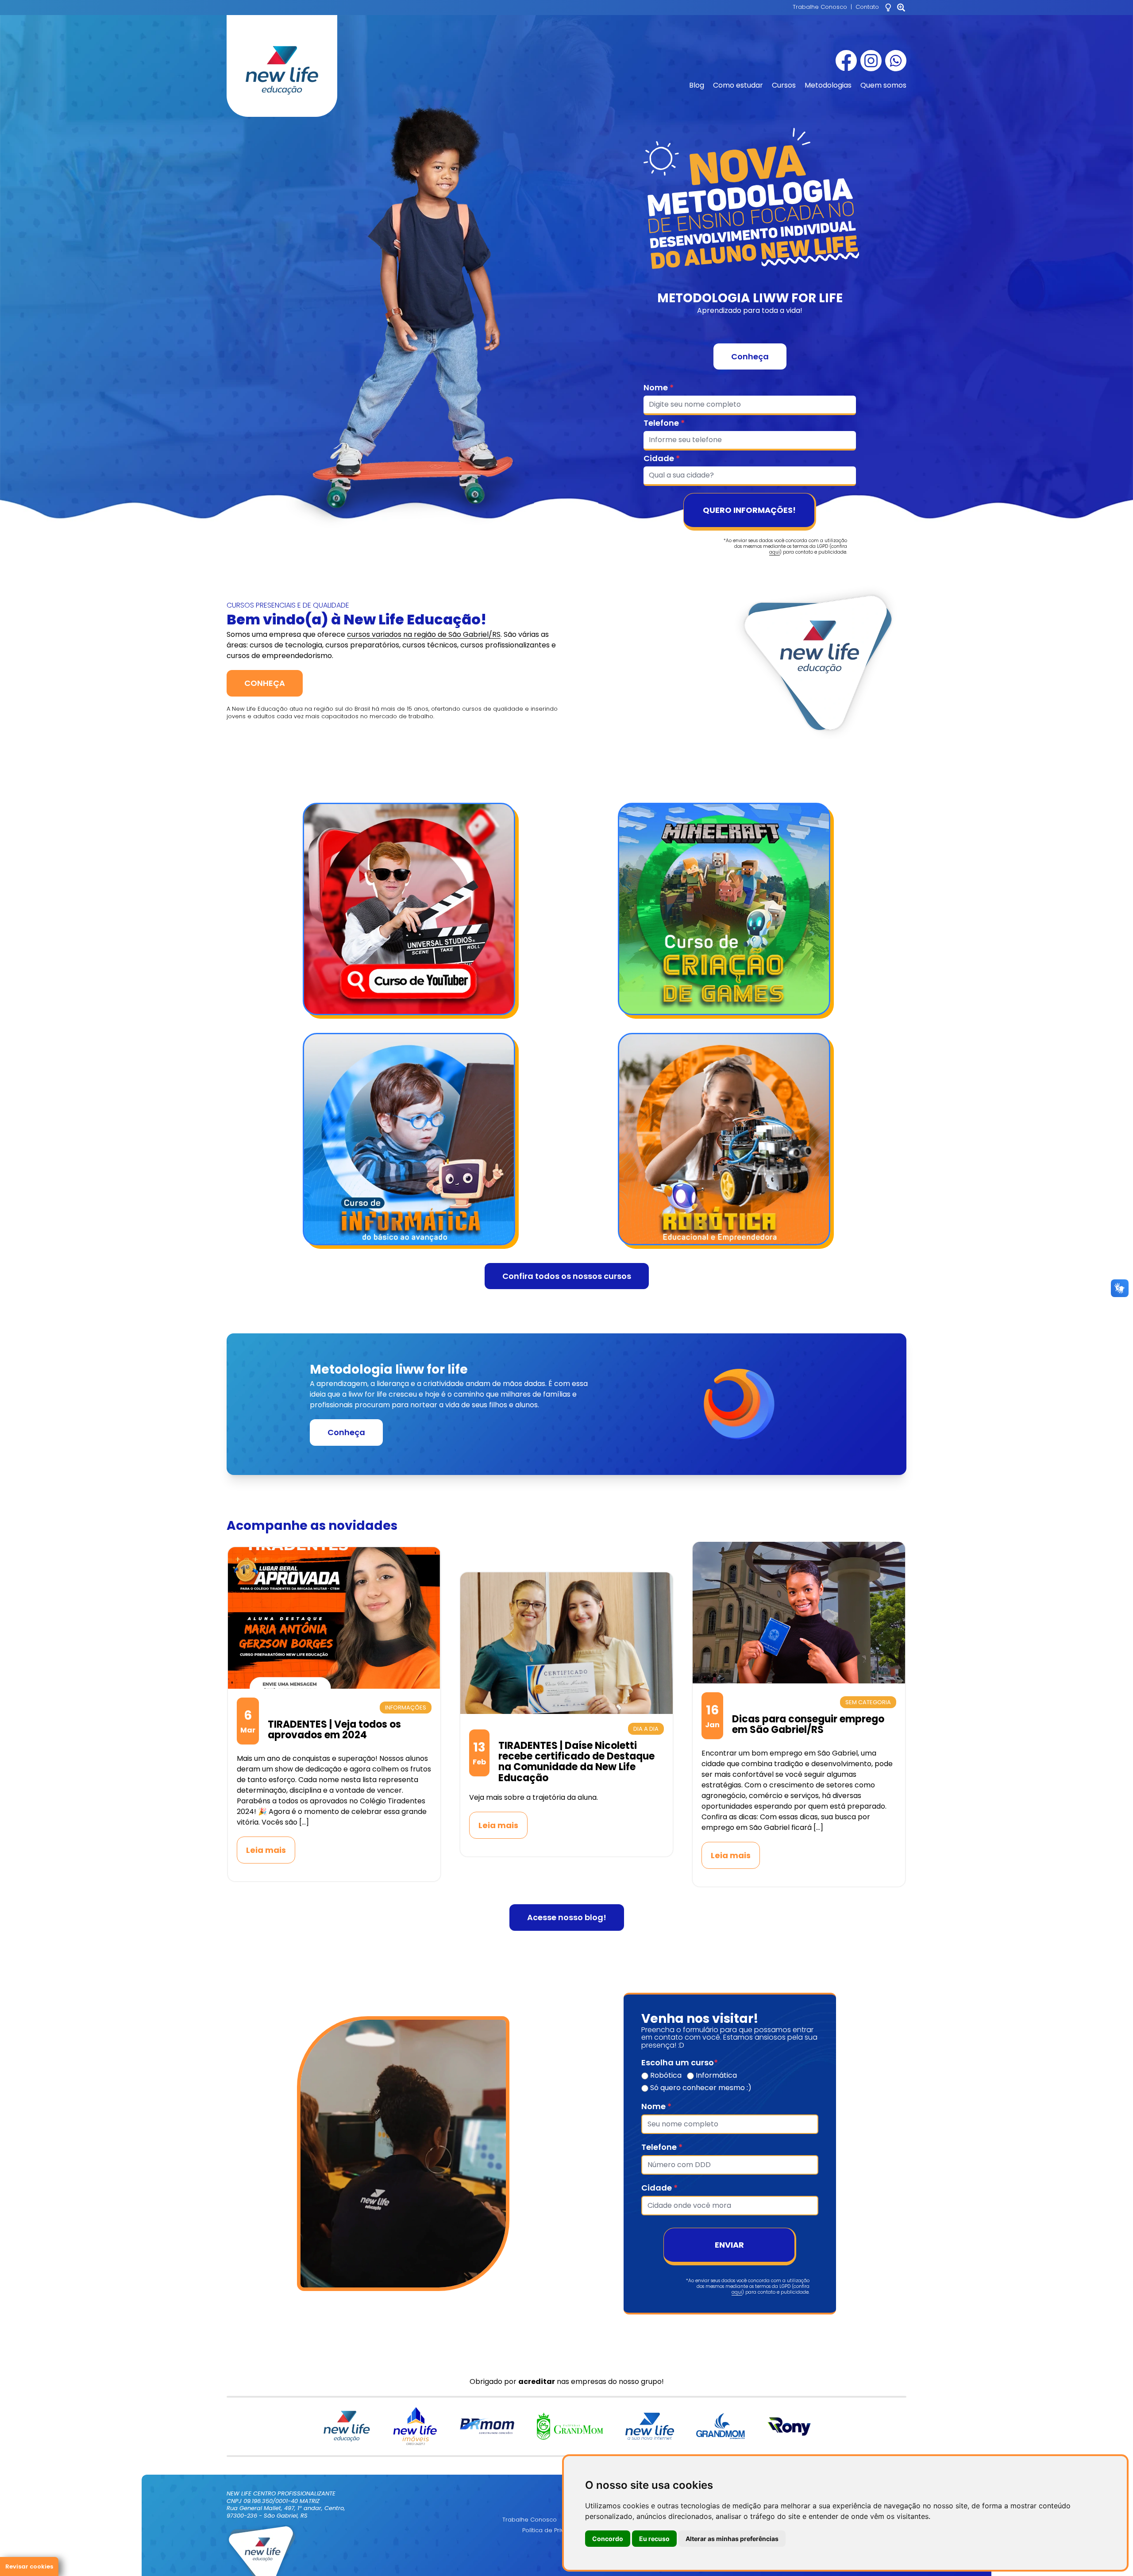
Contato (867, 7)
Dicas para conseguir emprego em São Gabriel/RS (808, 1724)
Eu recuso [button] (654, 2539)
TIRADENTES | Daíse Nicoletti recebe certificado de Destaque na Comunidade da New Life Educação (576, 1762)
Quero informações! (749, 510)
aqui (775, 552)
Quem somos (883, 85)
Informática (715, 2075)
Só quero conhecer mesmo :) (700, 2088)
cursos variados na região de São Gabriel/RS (424, 634)
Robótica (665, 2075)
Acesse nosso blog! (567, 1917)
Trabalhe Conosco (820, 7)
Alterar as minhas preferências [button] (732, 2539)
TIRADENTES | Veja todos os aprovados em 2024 (334, 1730)
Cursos (784, 85)
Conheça (750, 356)
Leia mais (266, 1850)
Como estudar (738, 85)
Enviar (729, 2245)
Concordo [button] (608, 2539)
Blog (697, 85)
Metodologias (828, 85)
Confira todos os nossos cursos (567, 1276)
